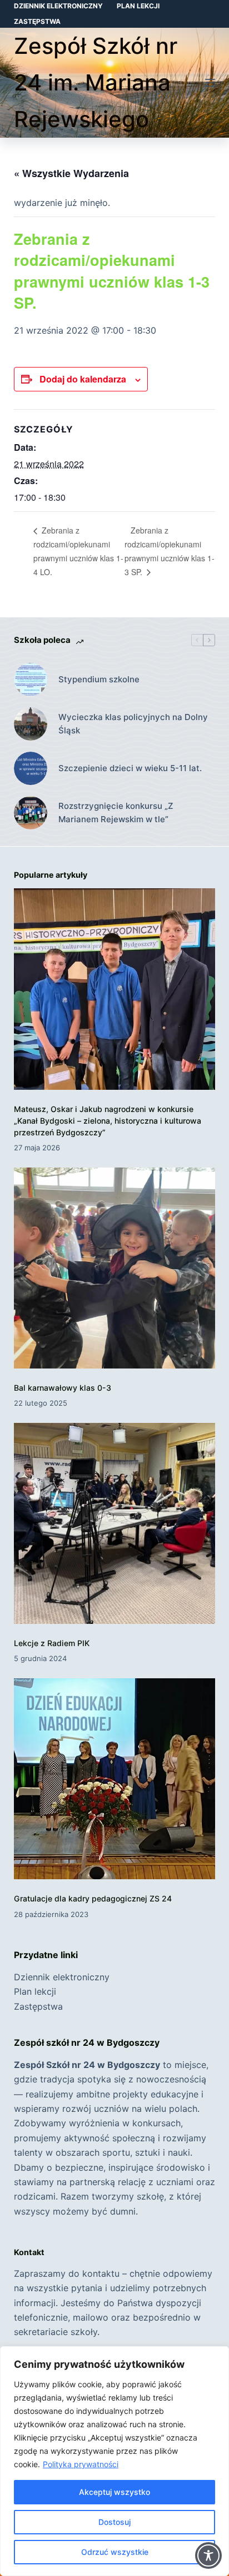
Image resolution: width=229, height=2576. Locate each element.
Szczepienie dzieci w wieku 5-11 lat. (130, 768)
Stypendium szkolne (99, 679)
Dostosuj (114, 2522)
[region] (114, 2461)
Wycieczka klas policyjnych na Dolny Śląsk (133, 724)
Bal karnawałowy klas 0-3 (63, 1388)
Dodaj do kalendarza (83, 379)
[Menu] (210, 83)
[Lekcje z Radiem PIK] (115, 1524)
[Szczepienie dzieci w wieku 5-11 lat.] (31, 768)
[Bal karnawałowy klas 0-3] (115, 1268)
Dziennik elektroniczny (58, 6)
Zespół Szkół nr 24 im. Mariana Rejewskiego (96, 82)
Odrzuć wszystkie (115, 2552)
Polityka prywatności (81, 2464)
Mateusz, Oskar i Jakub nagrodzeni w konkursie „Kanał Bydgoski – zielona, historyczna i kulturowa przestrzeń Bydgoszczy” (108, 1121)
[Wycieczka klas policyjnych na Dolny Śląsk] (31, 724)
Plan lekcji (138, 6)
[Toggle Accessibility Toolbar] (208, 2555)
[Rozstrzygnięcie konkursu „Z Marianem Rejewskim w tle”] (31, 813)
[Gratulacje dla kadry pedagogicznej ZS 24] (115, 1779)
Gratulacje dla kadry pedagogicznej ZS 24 (93, 1898)
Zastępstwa (37, 21)
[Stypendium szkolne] (31, 680)
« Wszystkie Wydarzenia (71, 173)
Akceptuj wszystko (114, 2492)
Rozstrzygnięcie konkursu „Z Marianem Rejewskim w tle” (116, 813)
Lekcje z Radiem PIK (52, 1643)
